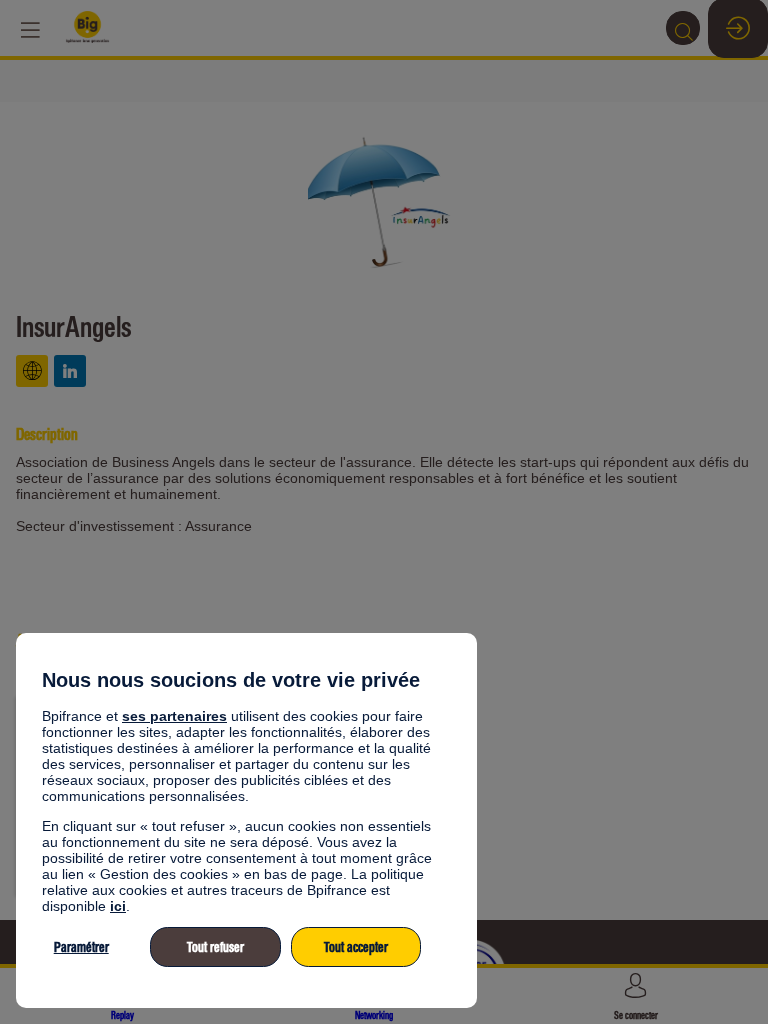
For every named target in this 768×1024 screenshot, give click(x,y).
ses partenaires (174, 716)
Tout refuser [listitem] (215, 947)
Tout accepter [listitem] (356, 947)
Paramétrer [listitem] (81, 947)
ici (118, 906)
